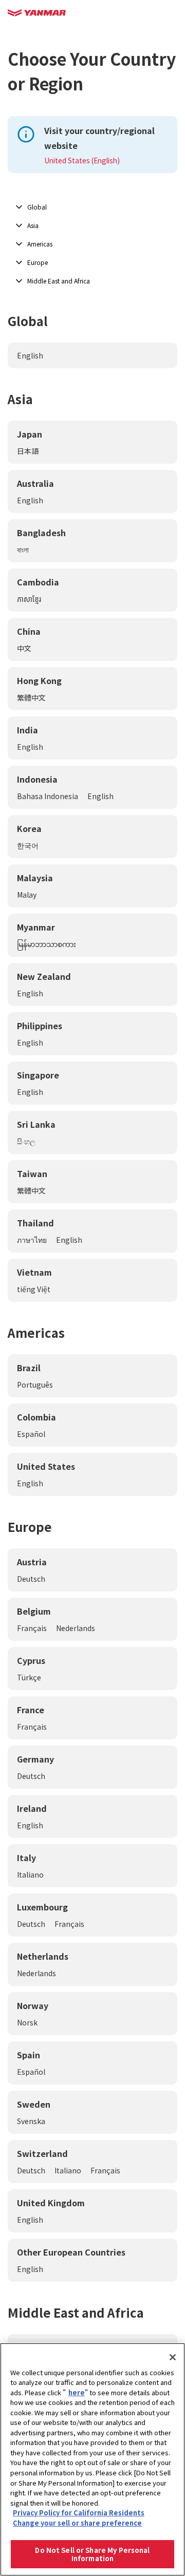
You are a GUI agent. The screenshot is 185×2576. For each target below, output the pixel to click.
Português (35, 1385)
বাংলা (23, 550)
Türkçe (29, 1677)
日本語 (28, 451)
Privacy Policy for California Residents (79, 2513)
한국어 (28, 845)
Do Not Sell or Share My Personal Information (92, 2554)
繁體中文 (31, 697)
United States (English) (82, 160)
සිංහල (26, 1141)
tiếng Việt (34, 1289)
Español (31, 1434)
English (30, 355)
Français (32, 1628)
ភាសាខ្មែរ (29, 599)
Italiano (30, 1874)
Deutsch (31, 1579)
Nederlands (76, 1628)
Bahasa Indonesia (48, 796)
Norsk (27, 2022)
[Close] (173, 2357)
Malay (27, 895)
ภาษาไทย (32, 1240)
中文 (24, 648)
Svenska (31, 2121)
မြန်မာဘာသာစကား (47, 944)
